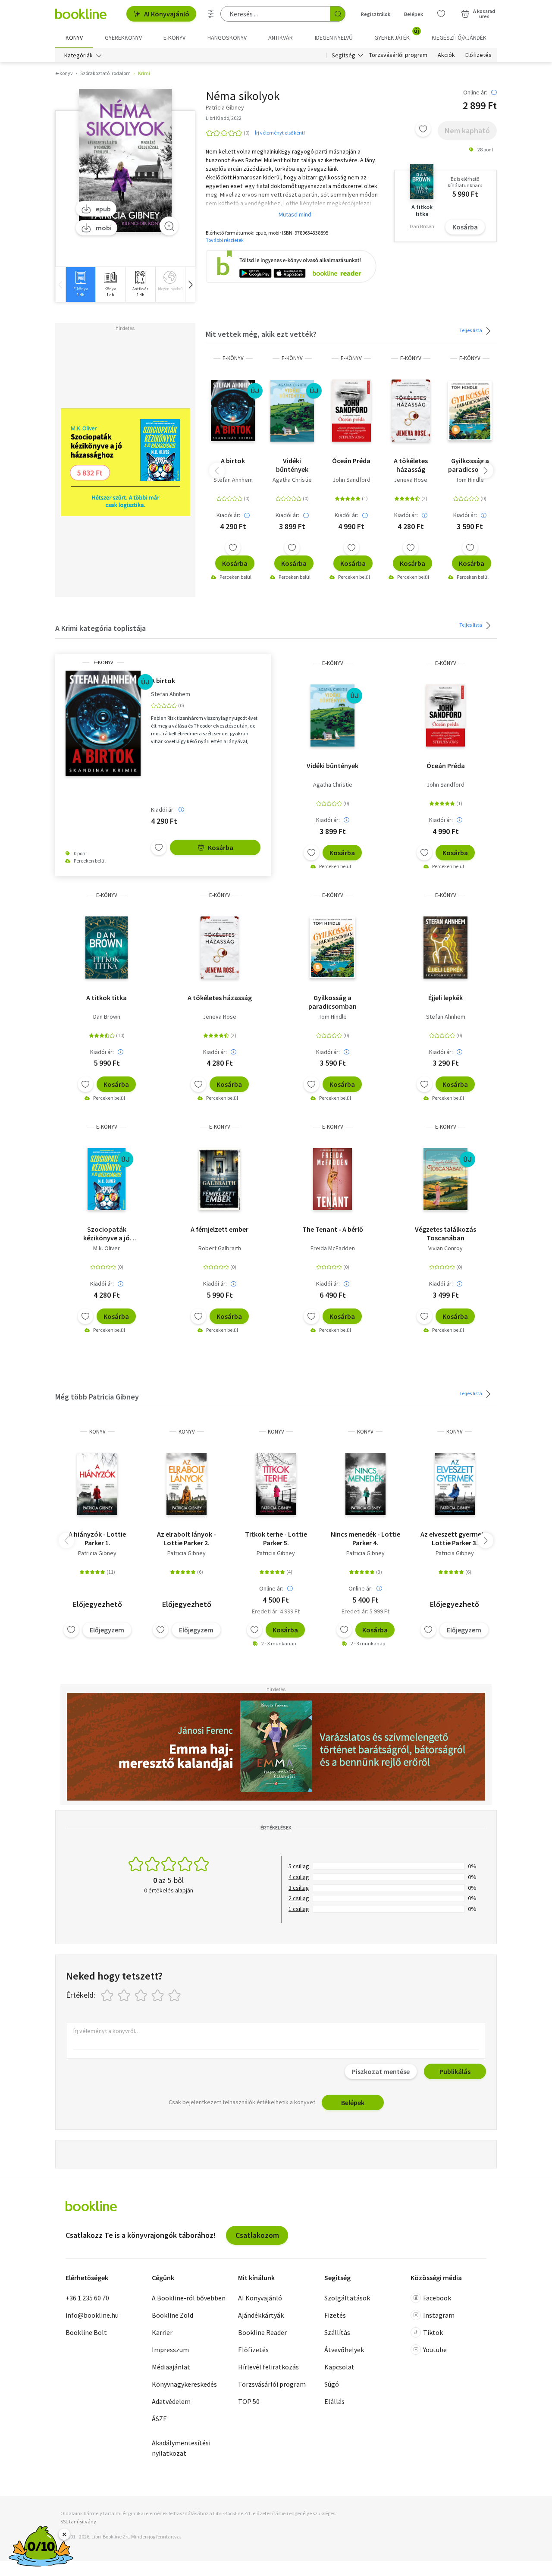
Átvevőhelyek (344, 2350)
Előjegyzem (107, 1630)
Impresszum (170, 2350)
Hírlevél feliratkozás (268, 2367)
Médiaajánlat (171, 2367)
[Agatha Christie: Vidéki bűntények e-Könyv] (292, 411)
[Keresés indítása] (338, 14)
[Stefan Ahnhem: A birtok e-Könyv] (233, 411)
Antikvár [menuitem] (281, 38)
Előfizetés (478, 55)
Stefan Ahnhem (233, 480)
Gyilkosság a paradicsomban (470, 465)
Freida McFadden (333, 1248)
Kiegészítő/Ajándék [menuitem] (459, 38)
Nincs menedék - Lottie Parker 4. (365, 1538)
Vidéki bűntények (292, 465)
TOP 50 (249, 2401)
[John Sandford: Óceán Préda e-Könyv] (351, 411)
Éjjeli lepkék (445, 998)
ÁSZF (159, 2419)
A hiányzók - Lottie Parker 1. (97, 1538)
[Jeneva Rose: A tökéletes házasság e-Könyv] (411, 411)
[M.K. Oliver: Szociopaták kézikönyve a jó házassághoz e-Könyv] (107, 1179)
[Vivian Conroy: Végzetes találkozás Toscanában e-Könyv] (445, 1179)
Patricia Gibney (97, 1553)
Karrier (162, 2332)
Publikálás (455, 2071)
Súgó (332, 2384)
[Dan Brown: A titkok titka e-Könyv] (107, 948)
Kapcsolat (339, 2367)
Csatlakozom (257, 2235)
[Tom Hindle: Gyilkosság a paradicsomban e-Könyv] (470, 411)
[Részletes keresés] (211, 14)
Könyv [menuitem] (74, 38)
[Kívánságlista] (441, 14)
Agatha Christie (292, 480)
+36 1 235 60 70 (87, 2298)
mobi (104, 228)
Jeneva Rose (411, 480)
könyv (97, 1432)
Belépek (414, 14)
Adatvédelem (171, 2401)
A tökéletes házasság (411, 465)
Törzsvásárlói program (398, 55)
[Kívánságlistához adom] (423, 129)
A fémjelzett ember (220, 1229)
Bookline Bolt (86, 2332)
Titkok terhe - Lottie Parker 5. (276, 1538)
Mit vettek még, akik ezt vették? (261, 334)
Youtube (435, 2350)
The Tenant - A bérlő (333, 1229)
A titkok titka (107, 998)
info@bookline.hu (92, 2315)
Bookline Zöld (172, 2315)
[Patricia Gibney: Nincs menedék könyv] (365, 1484)
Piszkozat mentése (381, 2071)
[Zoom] (169, 226)
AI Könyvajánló (167, 14)
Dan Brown (107, 1017)
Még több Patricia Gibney (97, 1397)
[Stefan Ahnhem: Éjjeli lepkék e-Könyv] (446, 948)
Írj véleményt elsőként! (280, 133)
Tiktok (433, 2332)
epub (103, 209)
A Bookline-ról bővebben (189, 2298)
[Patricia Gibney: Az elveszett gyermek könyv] (455, 1484)
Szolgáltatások (347, 2298)
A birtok (233, 461)
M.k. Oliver (107, 1248)
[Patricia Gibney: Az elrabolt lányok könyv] (187, 1484)
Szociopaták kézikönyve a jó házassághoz (107, 1233)
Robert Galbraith (220, 1248)
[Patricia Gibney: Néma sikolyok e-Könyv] (125, 161)
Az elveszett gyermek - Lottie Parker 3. (455, 1538)
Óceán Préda (351, 461)
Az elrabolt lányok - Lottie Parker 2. (187, 1538)
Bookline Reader (262, 2332)
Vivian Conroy (445, 1248)
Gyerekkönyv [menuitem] (123, 38)
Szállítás (337, 2332)
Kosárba (465, 227)
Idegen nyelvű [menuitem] (334, 38)
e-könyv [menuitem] (174, 38)
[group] (80, 284)
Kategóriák (78, 55)
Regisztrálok (376, 14)
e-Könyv (233, 358)
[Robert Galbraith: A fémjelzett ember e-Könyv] (219, 1179)
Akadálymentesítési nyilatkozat (181, 2448)
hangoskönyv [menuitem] (227, 38)
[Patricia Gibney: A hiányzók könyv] (97, 1484)
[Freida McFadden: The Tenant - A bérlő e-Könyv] (332, 1179)
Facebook (437, 2298)
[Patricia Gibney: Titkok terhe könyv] (276, 1484)
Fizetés (335, 2315)
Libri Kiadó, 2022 (224, 118)
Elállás (334, 2401)
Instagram (439, 2315)
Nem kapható (467, 130)
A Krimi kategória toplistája (100, 628)
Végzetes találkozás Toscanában (445, 1233)
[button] (190, 284)
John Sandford (351, 480)
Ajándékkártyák (261, 2315)
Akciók (446, 55)
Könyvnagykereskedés (184, 2384)
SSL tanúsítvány (78, 2521)
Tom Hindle (470, 480)
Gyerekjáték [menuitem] (397, 35)
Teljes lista (471, 330)
